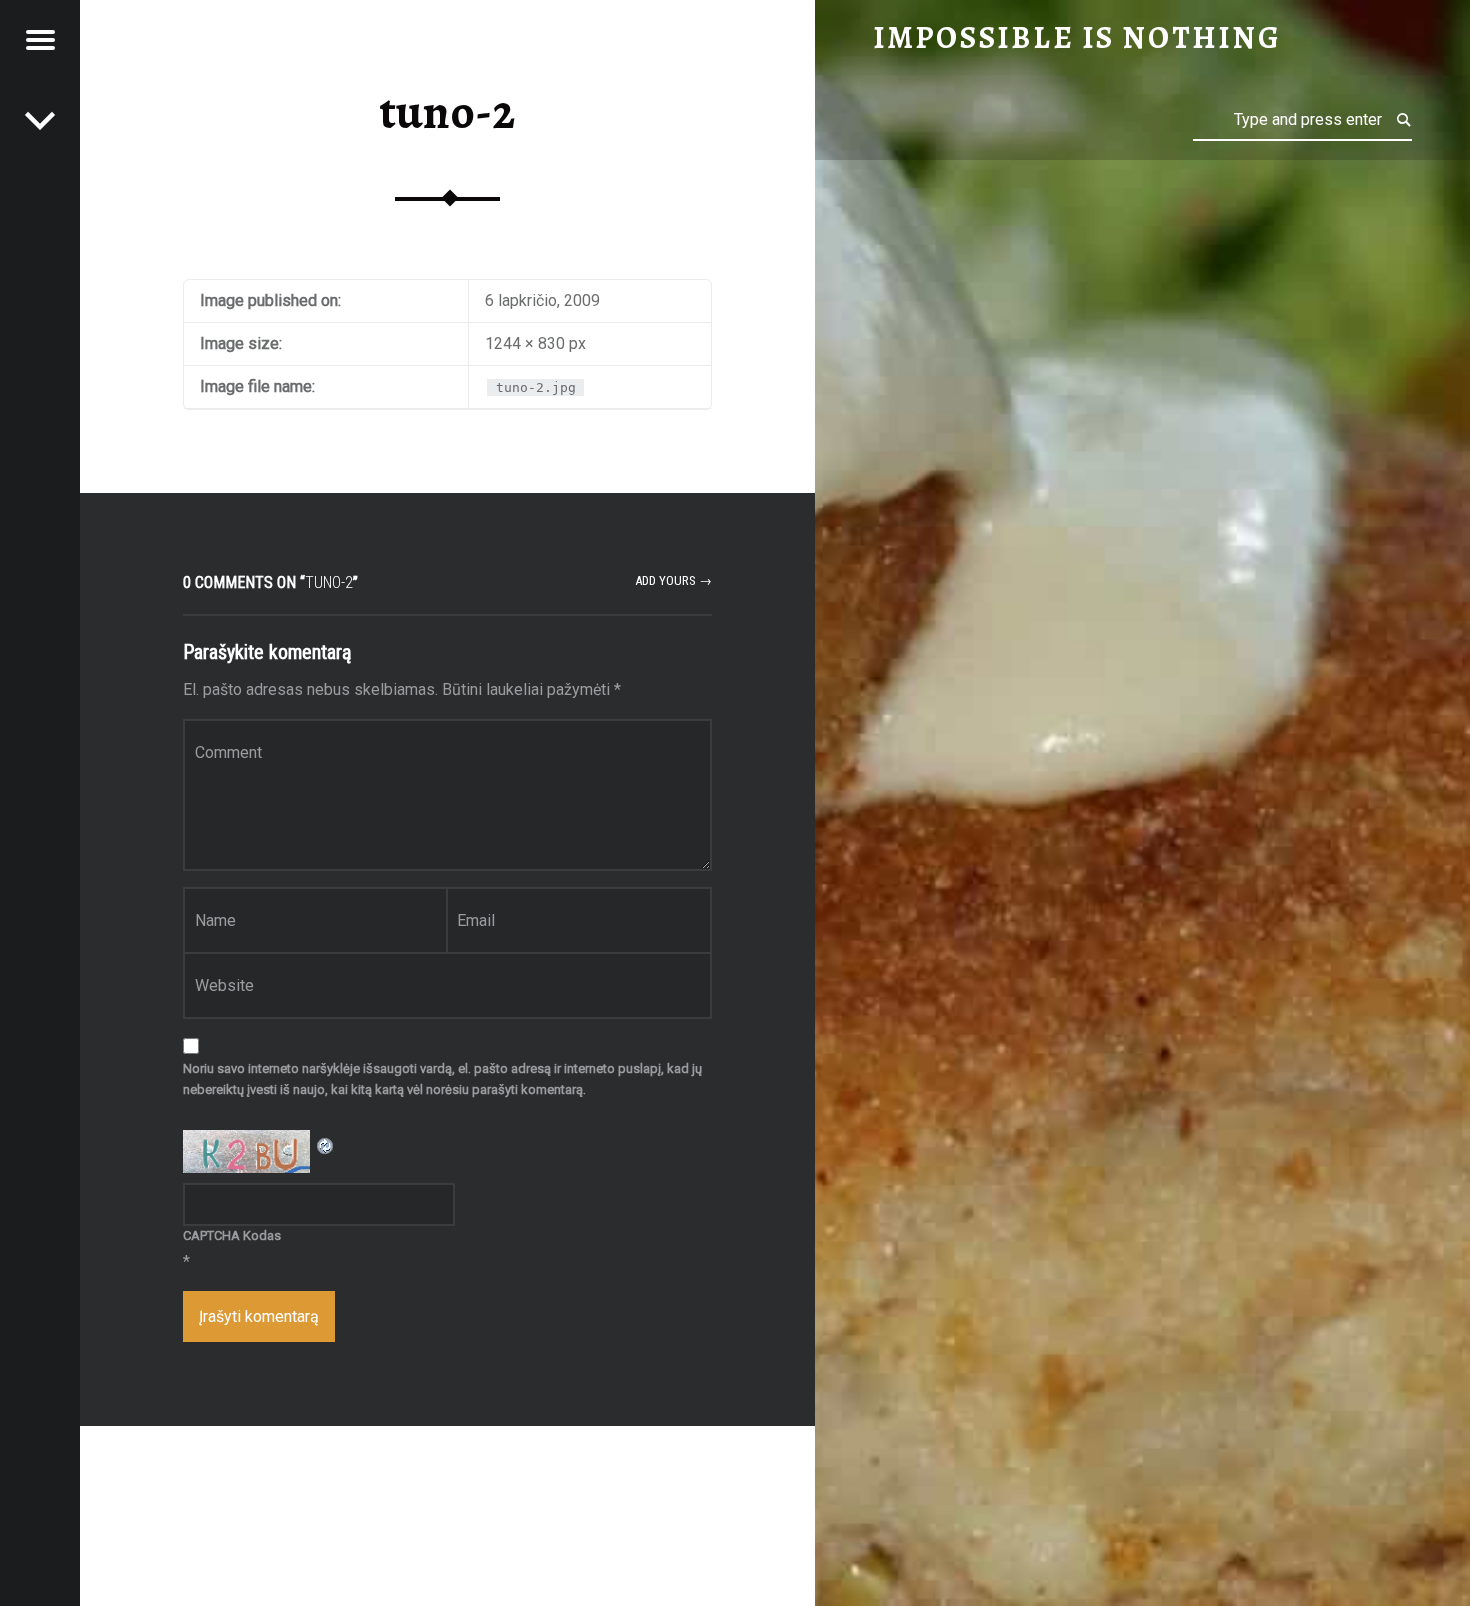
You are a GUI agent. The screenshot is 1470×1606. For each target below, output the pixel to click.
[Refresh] (326, 1142)
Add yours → (673, 580)
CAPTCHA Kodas (232, 1235)
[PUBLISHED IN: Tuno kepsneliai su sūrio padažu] (40, 120)
